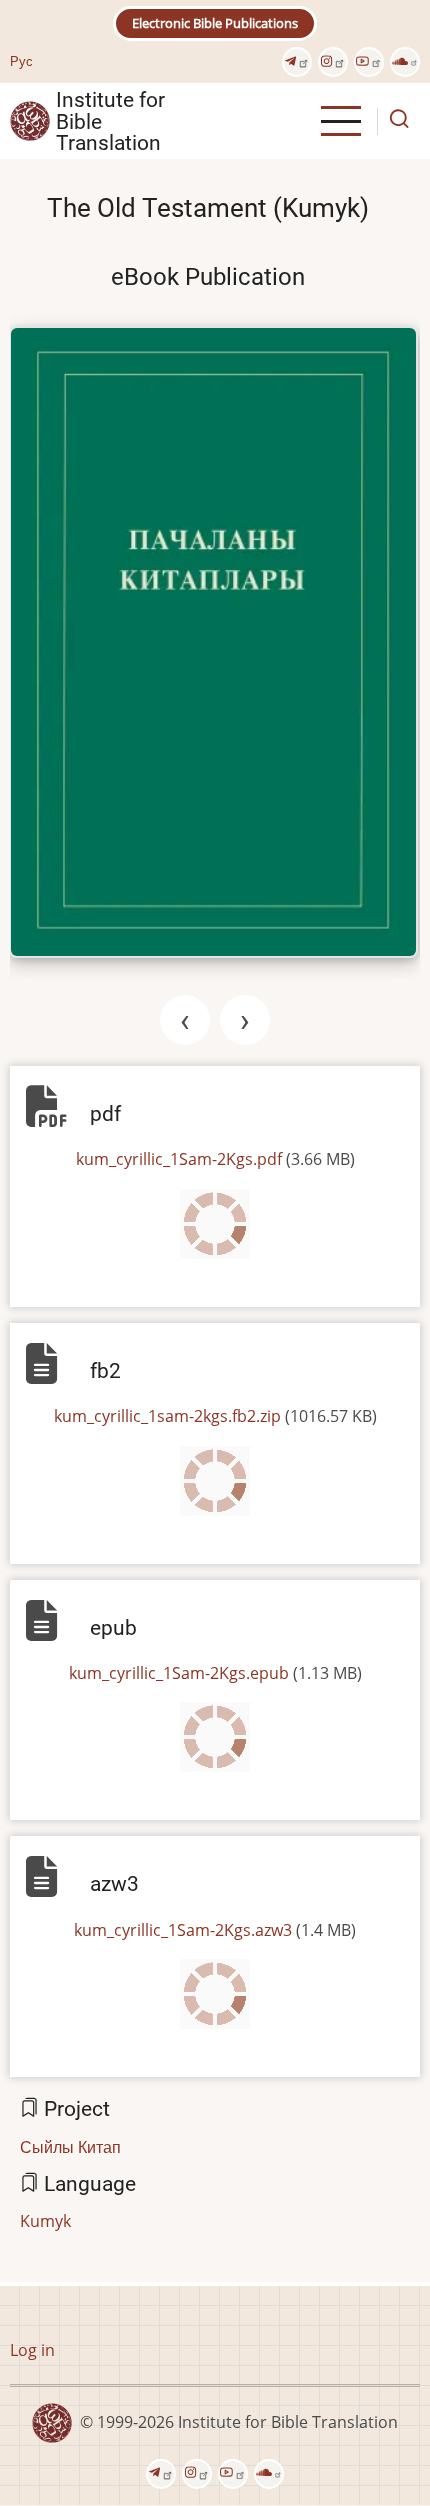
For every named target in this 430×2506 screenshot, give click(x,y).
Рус (21, 61)
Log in (32, 2350)
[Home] (30, 120)
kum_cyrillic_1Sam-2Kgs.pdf (179, 1159)
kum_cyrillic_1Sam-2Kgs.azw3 (183, 1930)
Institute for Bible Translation (110, 121)
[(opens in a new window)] (297, 62)
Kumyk (45, 2221)
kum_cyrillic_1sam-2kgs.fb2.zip (167, 1416)
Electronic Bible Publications (215, 23)
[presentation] (185, 1020)
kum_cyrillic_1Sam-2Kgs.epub (179, 1673)
